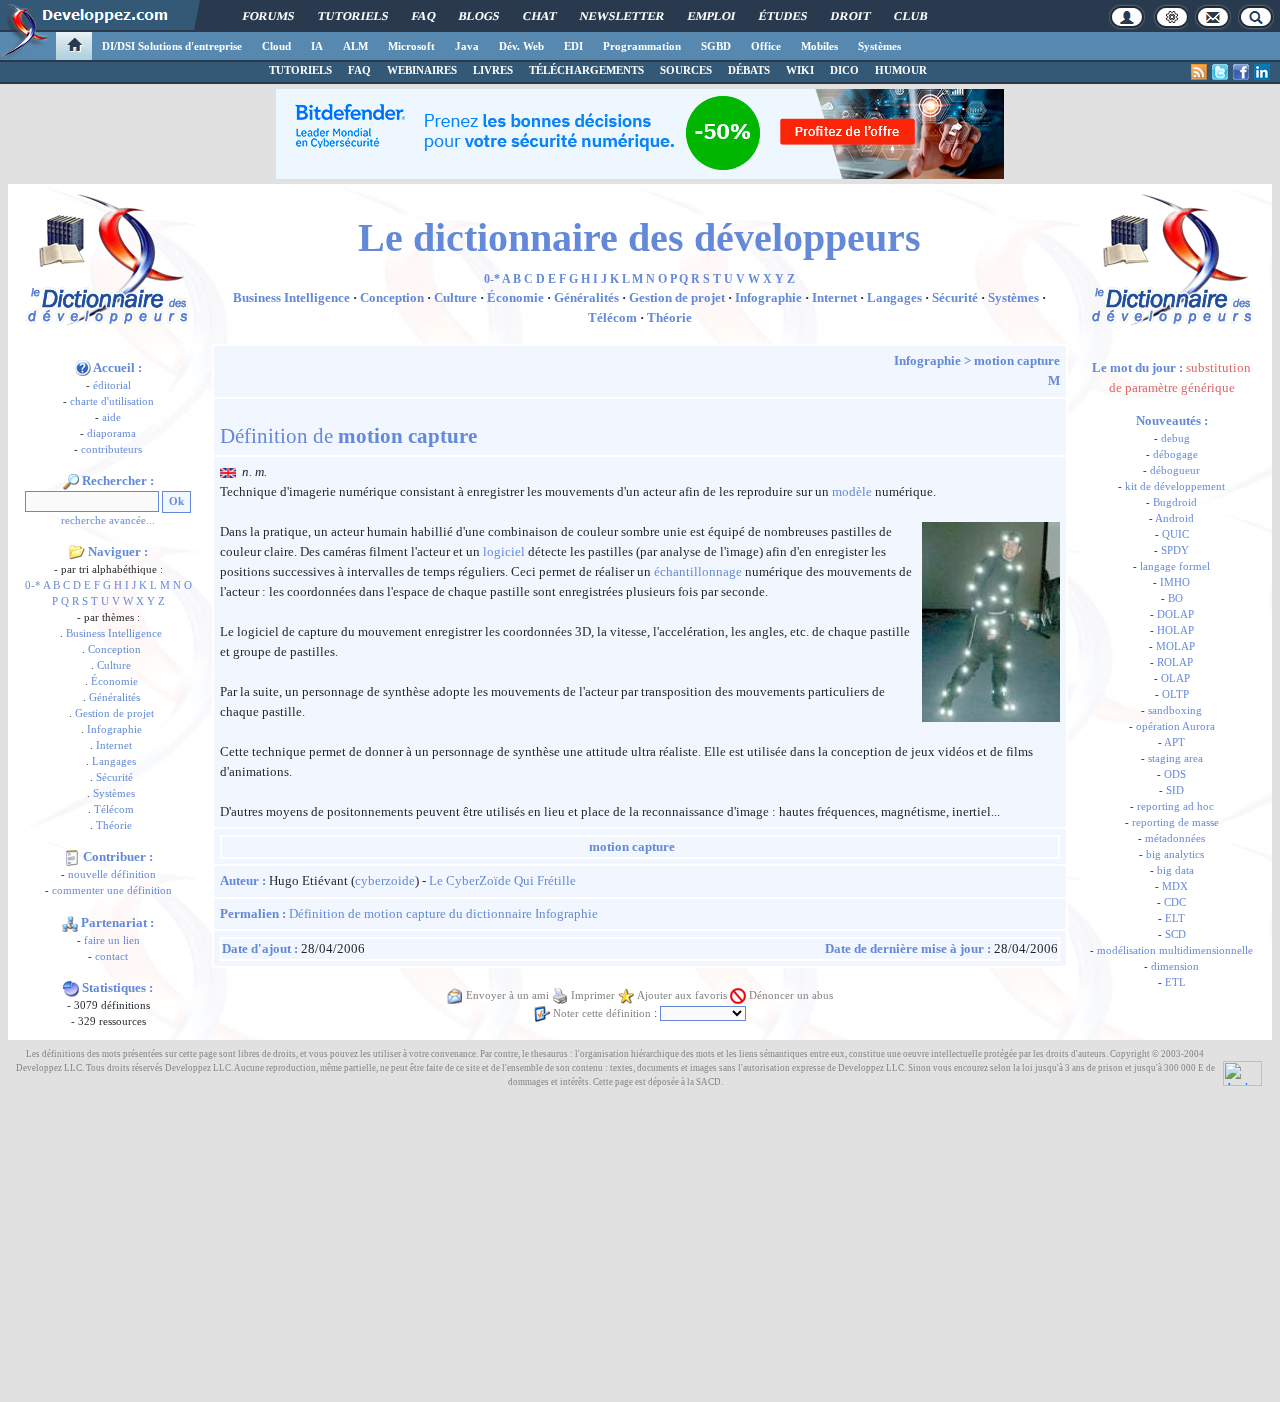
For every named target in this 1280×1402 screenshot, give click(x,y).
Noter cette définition (602, 1013)
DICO (844, 70)
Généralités (114, 697)
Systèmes (879, 46)
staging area (1175, 758)
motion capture (1017, 360)
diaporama (111, 433)
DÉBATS (749, 70)
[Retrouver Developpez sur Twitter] (1220, 72)
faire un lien (112, 940)
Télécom (114, 809)
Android (1174, 518)
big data (1175, 870)
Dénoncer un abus (791, 995)
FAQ (423, 16)
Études (783, 16)
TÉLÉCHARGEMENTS (586, 70)
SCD (1175, 934)
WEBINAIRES (422, 70)
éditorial (112, 385)
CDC (1175, 902)
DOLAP (1175, 614)
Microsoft (411, 46)
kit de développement (1175, 486)
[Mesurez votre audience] (1242, 1072)
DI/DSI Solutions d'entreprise (172, 46)
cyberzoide (385, 880)
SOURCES (686, 70)
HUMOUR (901, 70)
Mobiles (819, 46)
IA (317, 46)
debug (1175, 438)
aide (111, 417)
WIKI (800, 70)
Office (766, 46)
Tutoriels (353, 16)
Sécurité (114, 777)
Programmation (642, 46)
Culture (114, 665)
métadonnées (1175, 838)
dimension (1175, 966)
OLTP (1175, 694)
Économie (114, 681)
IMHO (1175, 582)
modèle (852, 491)
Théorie (114, 825)
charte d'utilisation (112, 401)
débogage (1175, 454)
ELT (1175, 918)
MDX (1175, 886)
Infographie (114, 729)
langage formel (1175, 566)
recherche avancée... (108, 520)
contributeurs (111, 449)
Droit (850, 16)
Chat (539, 16)
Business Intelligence (114, 633)
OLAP (1175, 678)
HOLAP (1175, 630)
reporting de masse (1175, 822)
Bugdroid (1175, 502)
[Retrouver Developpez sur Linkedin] (1262, 72)
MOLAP (1175, 646)
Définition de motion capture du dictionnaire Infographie (443, 913)
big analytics (1175, 854)
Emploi (711, 16)
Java (467, 46)
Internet (114, 745)
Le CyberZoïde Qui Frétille (502, 880)
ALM (355, 46)
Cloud (276, 46)
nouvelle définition (112, 874)
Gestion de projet (114, 713)
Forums (268, 16)
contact (111, 956)
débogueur (1175, 470)
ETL (1175, 982)
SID (1175, 790)
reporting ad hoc (1175, 806)
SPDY (1175, 550)
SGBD (716, 46)
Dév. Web (521, 46)
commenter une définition (112, 890)
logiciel (504, 551)
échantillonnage (698, 571)
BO (1175, 598)
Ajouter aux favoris (682, 995)
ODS (1175, 774)
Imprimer (593, 995)
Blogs (479, 16)
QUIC (1175, 534)
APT (1174, 742)
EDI (573, 46)
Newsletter (622, 16)
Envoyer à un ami (507, 995)
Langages (114, 761)
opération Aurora (1175, 726)
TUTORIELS (300, 70)
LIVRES (493, 70)
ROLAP (1175, 662)
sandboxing (1175, 710)
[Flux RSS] (1199, 72)
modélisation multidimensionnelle (1175, 950)
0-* (33, 585)
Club (910, 16)
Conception (114, 649)
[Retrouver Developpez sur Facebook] (1241, 72)
